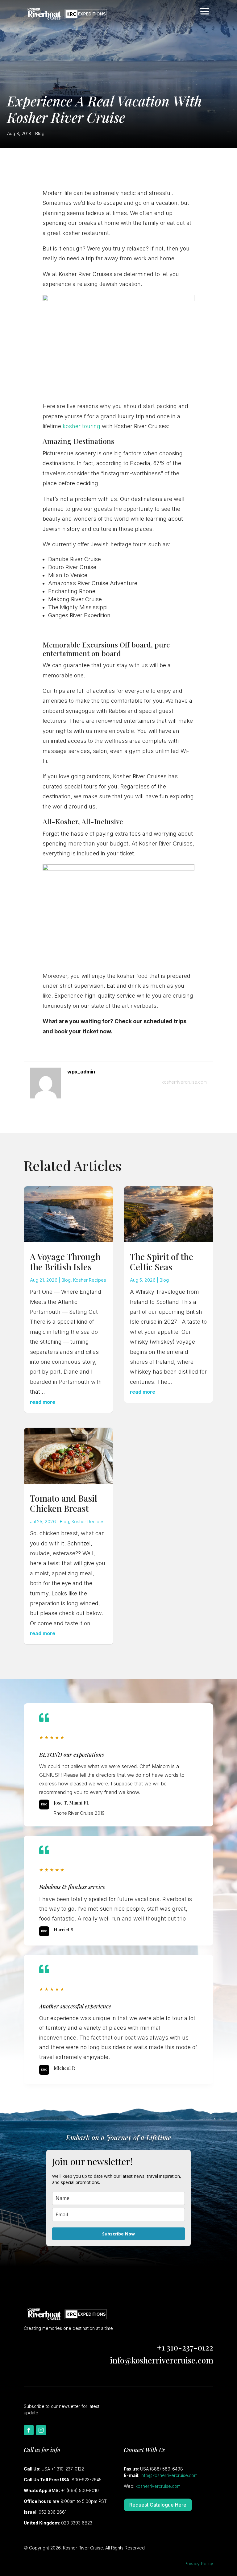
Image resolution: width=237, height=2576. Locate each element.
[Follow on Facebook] (29, 2430)
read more (43, 1402)
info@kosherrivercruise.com (162, 2360)
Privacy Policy (199, 2564)
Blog (40, 133)
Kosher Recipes (90, 1280)
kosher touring (81, 426)
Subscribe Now (118, 2234)
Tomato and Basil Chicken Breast (64, 1503)
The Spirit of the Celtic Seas (162, 1262)
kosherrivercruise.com (184, 1082)
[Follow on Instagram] (41, 2430)
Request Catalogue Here (158, 2505)
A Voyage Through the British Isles (65, 1262)
